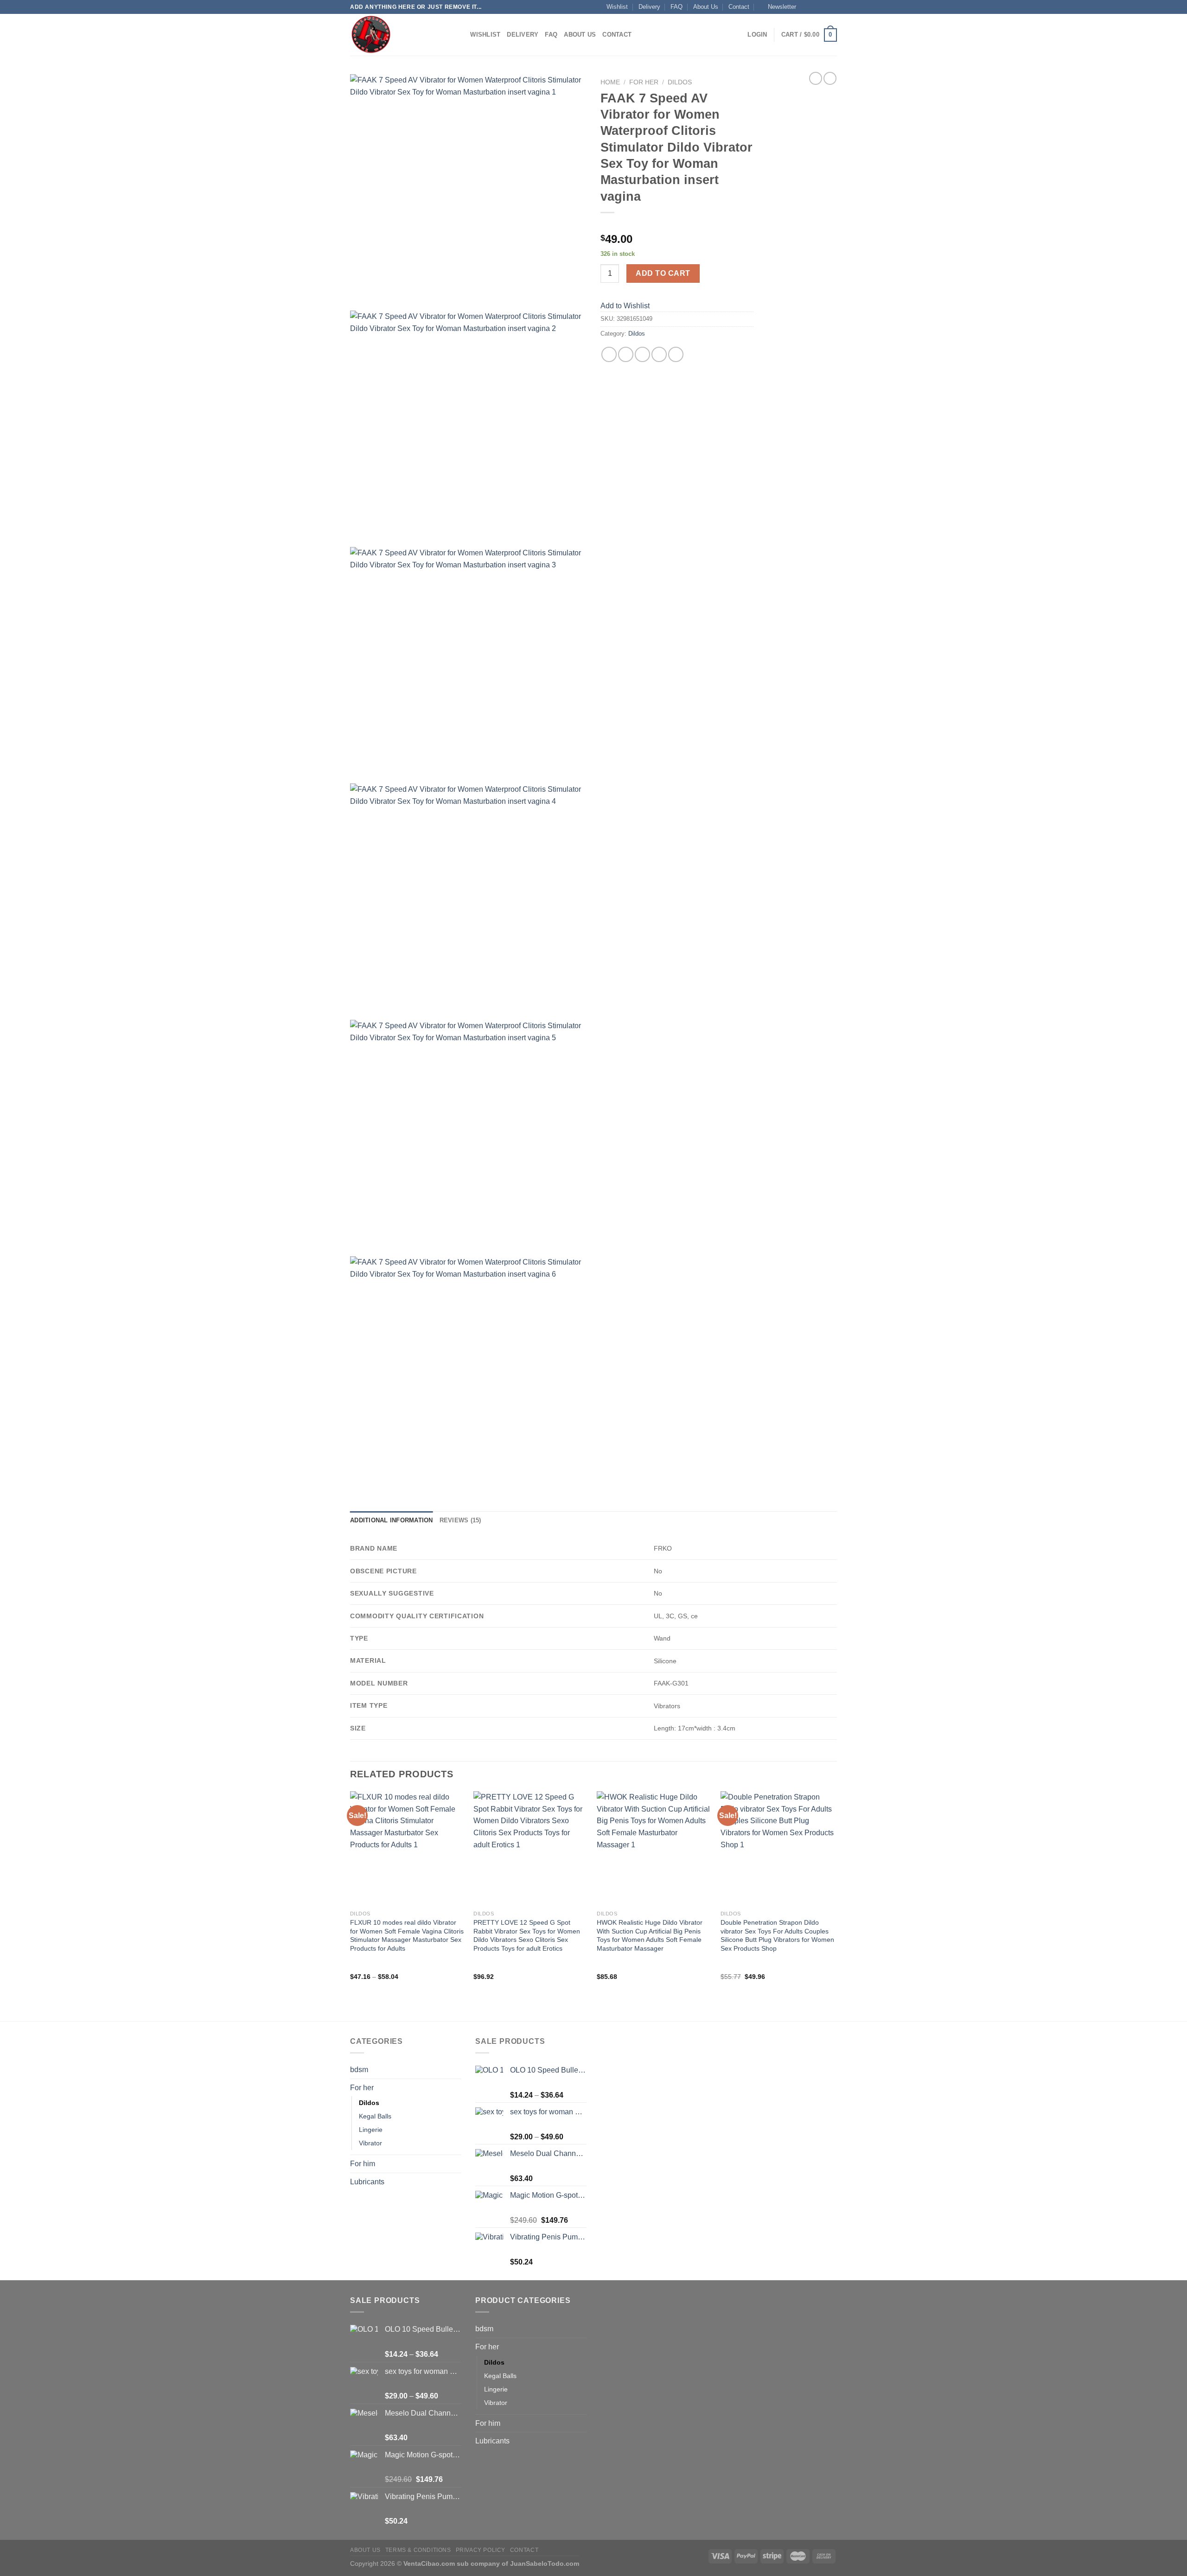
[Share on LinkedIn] (676, 354)
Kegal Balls (375, 2116)
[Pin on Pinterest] (659, 354)
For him (363, 2164)
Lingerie (371, 2130)
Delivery (649, 7)
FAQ (676, 7)
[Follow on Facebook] (806, 7)
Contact (739, 7)
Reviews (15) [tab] (460, 1520)
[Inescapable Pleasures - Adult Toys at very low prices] (396, 35)
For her (644, 82)
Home (610, 82)
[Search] (460, 35)
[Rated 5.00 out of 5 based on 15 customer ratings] (677, 224)
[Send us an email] (832, 7)
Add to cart (663, 273)
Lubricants (367, 2182)
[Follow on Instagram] (815, 7)
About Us (706, 7)
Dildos (680, 82)
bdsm (359, 2070)
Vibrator (370, 2143)
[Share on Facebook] (609, 354)
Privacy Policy (481, 2550)
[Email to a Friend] (642, 354)
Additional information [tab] (392, 1520)
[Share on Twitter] (626, 354)
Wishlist (617, 7)
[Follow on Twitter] (823, 7)
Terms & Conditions (418, 2550)
